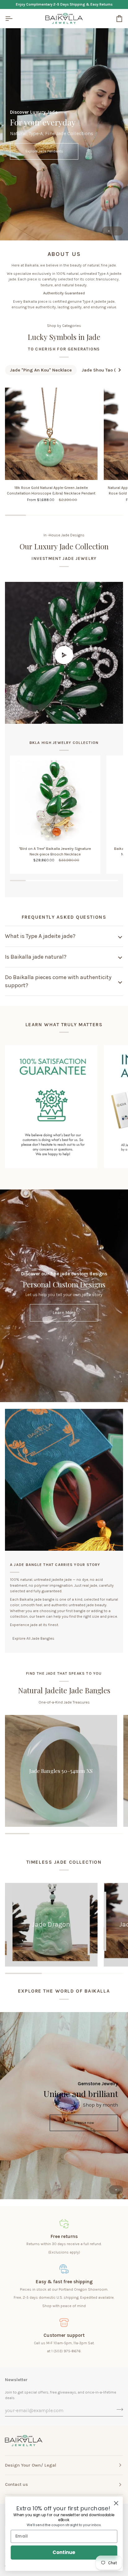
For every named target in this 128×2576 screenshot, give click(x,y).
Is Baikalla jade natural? (36, 957)
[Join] (118, 2410)
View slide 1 (109, 231)
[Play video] (64, 655)
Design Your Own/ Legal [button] (31, 2465)
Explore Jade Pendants (44, 151)
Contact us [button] (16, 2484)
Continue (64, 2552)
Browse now (84, 2123)
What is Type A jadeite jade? (40, 936)
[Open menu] (14, 18)
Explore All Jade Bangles (33, 1638)
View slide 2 (116, 231)
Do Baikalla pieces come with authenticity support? (58, 981)
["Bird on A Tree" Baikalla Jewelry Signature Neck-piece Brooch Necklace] (55, 800)
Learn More (64, 1313)
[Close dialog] (116, 2503)
